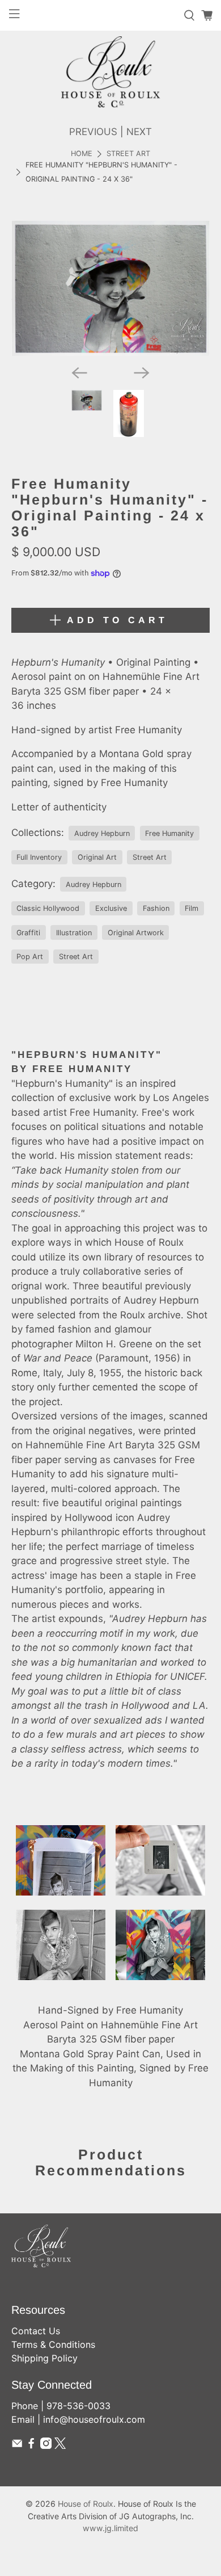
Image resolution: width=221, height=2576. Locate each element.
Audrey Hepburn (102, 833)
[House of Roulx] (110, 72)
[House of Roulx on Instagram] (46, 2445)
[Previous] (79, 373)
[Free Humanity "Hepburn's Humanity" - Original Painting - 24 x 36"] (111, 289)
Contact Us (36, 2331)
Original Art (97, 857)
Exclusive (111, 908)
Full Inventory (39, 857)
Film (192, 908)
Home (82, 154)
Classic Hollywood (48, 908)
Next (139, 132)
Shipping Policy (44, 2358)
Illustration (74, 933)
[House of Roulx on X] (60, 2445)
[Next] (142, 373)
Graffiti (28, 933)
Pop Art (30, 957)
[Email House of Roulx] (17, 2445)
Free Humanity (169, 833)
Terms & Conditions (53, 2344)
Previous (93, 132)
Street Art (128, 154)
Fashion (156, 908)
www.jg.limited (110, 2528)
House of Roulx (86, 2504)
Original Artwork (136, 933)
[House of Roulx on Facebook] (31, 2445)
